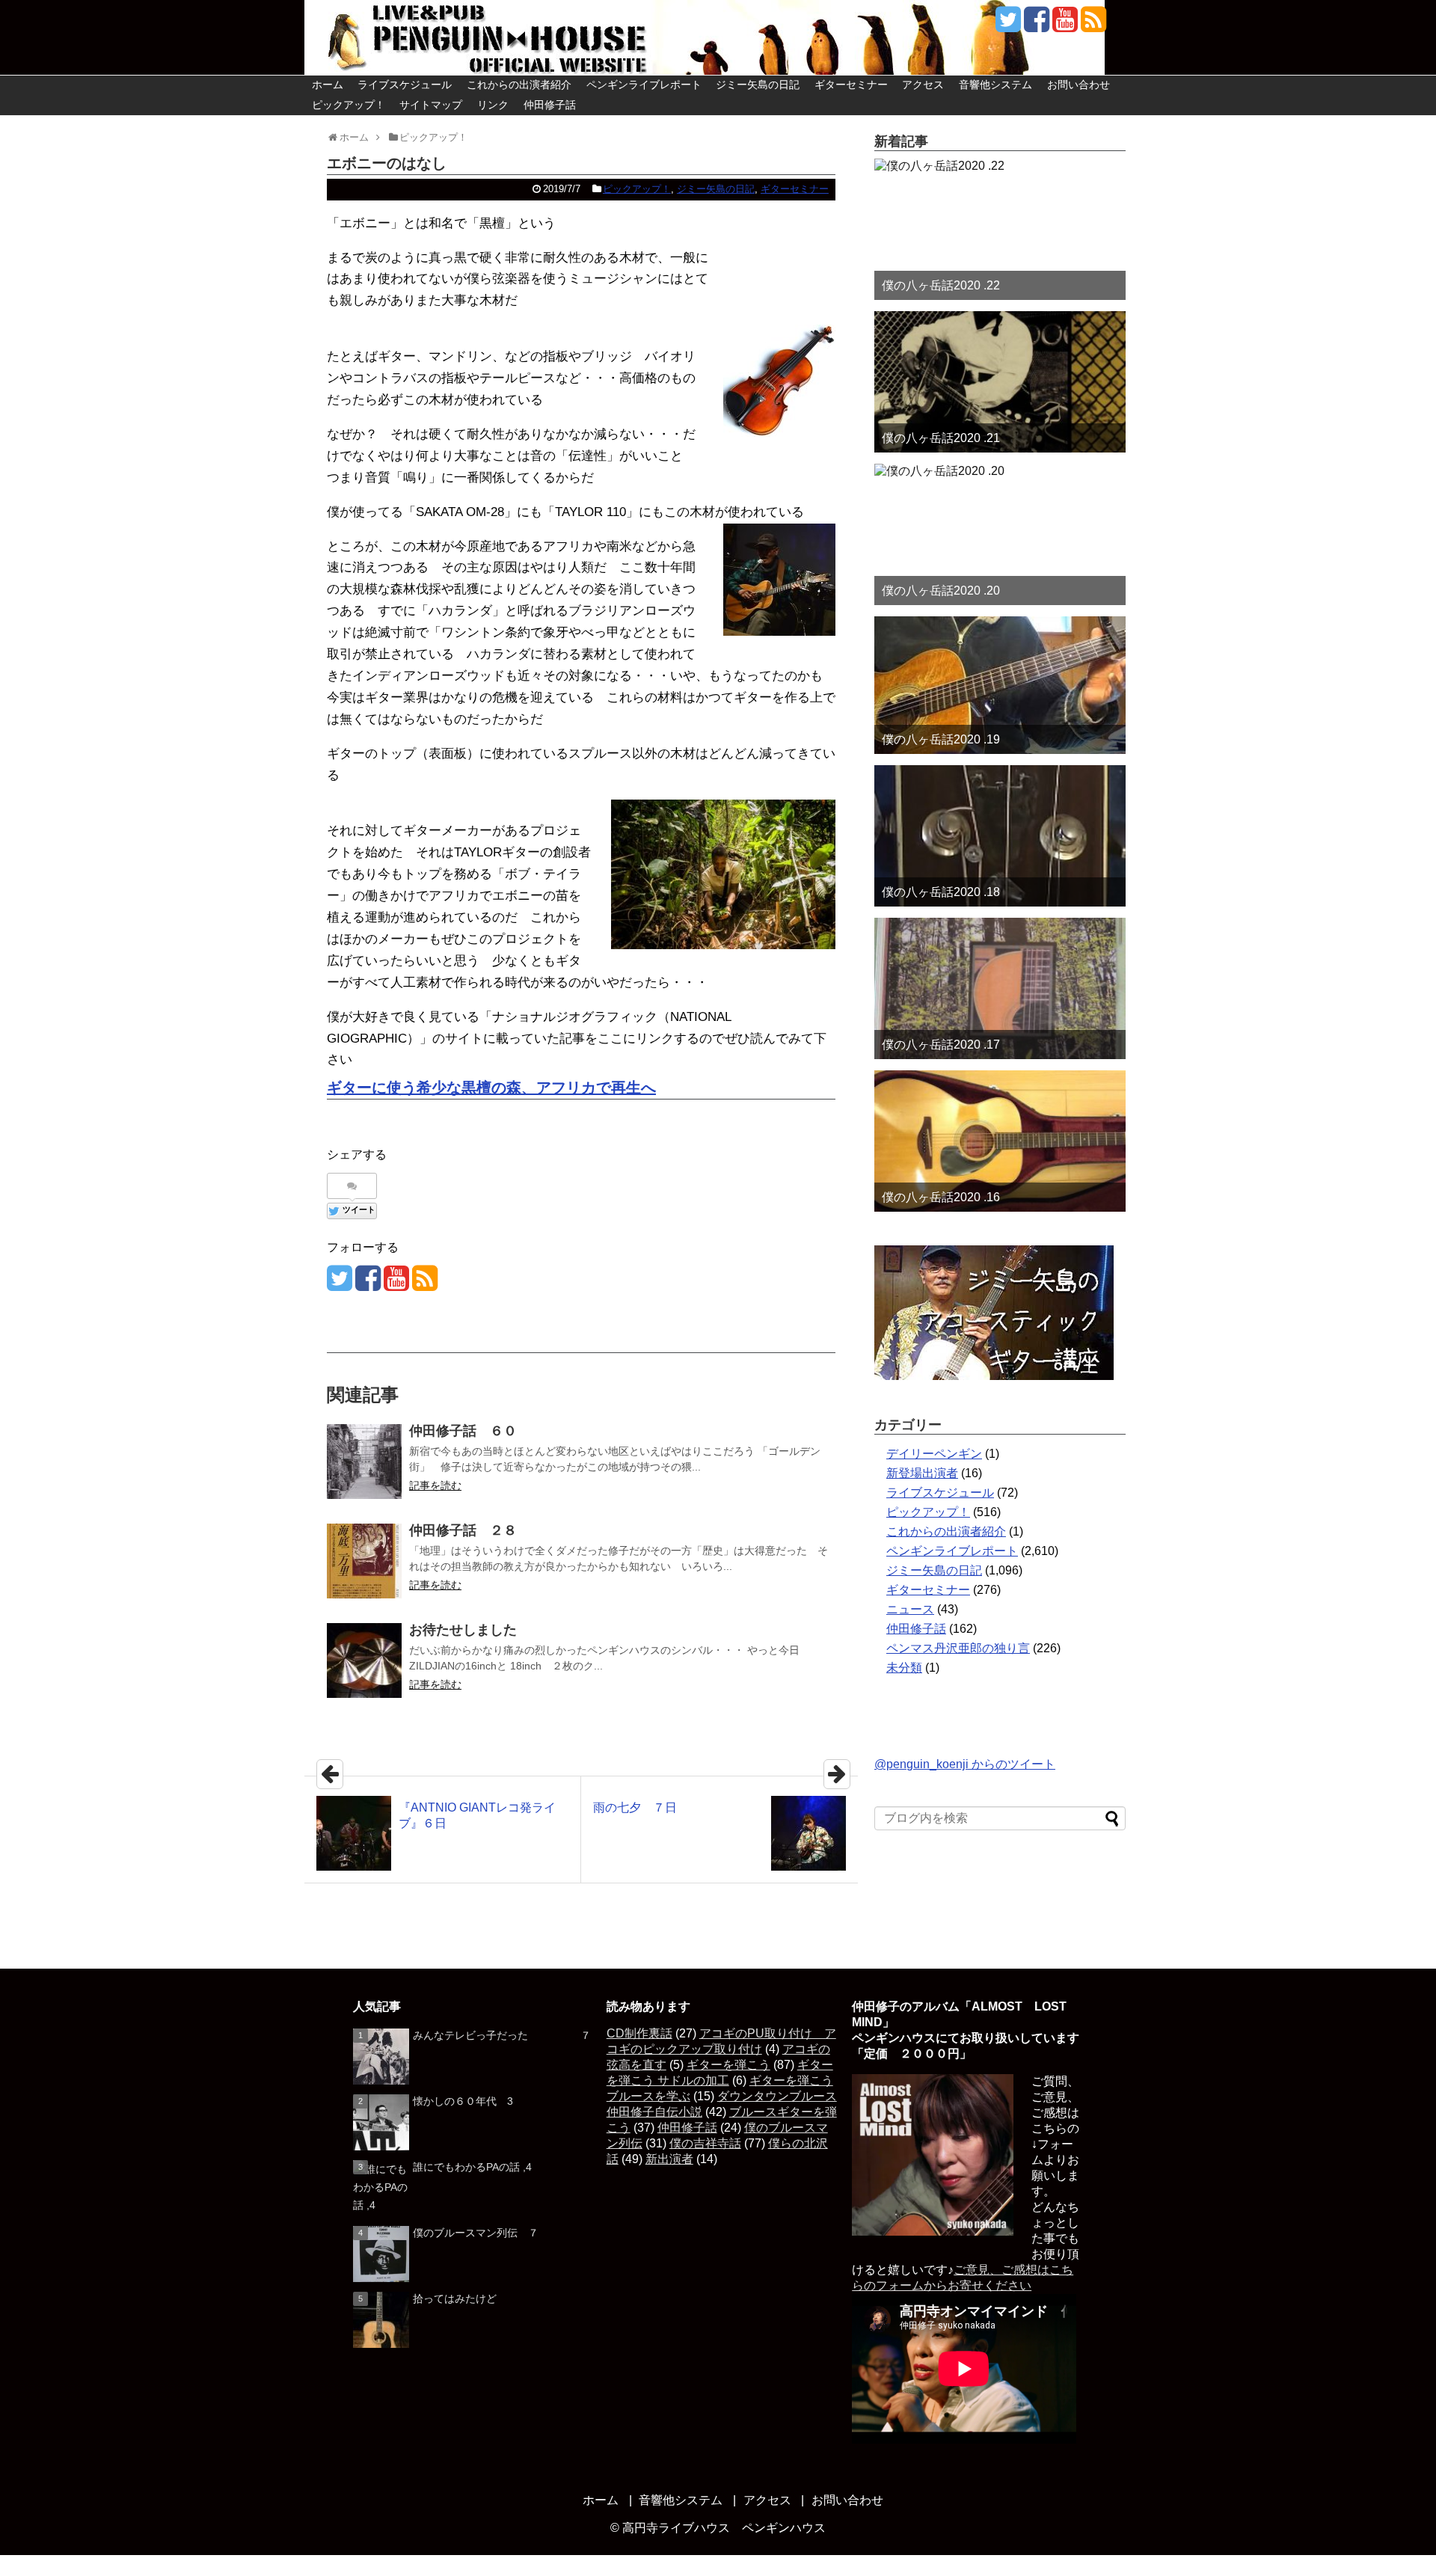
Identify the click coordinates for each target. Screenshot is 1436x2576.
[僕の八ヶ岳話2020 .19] (1000, 685)
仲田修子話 (550, 105)
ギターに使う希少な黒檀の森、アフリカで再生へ (491, 1088)
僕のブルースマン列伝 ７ (476, 2233)
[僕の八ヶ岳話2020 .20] (1000, 534)
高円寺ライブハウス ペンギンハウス (724, 2528)
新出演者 (669, 2159)
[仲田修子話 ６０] (364, 1462)
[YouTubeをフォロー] (1065, 25)
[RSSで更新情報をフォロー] (1093, 25)
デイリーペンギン (934, 1454)
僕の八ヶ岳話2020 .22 (941, 285)
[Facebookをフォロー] (1036, 25)
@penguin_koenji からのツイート (965, 1764)
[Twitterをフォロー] (1008, 25)
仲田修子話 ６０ (463, 1431)
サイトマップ (431, 105)
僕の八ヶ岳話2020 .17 (941, 1045)
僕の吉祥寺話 (705, 2143)
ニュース (910, 1609)
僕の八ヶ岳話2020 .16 (941, 1197)
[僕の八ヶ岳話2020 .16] (1000, 1141)
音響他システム (995, 85)
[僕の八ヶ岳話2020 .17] (1000, 988)
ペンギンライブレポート (644, 85)
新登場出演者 (922, 1473)
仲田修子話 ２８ (463, 1530)
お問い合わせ (1078, 85)
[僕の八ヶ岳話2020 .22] (1000, 229)
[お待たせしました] (364, 1660)
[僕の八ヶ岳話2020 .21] (1000, 382)
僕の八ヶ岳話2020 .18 (941, 892)
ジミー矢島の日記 (758, 85)
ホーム (328, 85)
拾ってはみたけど (455, 2299)
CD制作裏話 (639, 2033)
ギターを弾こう (728, 2065)
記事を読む (435, 1485)
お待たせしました (463, 1630)
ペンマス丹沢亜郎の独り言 (958, 1648)
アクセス (923, 85)
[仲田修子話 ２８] (364, 1561)
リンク (493, 105)
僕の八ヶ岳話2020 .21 (941, 438)
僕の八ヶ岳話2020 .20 (941, 591)
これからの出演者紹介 (519, 85)
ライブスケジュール (405, 85)
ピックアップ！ (349, 105)
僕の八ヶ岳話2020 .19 (941, 739)
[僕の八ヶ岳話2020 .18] (1000, 836)
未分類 (904, 1668)
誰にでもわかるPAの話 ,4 (472, 2167)
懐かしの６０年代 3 (463, 2101)
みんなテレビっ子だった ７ (502, 2035)
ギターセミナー (851, 85)
